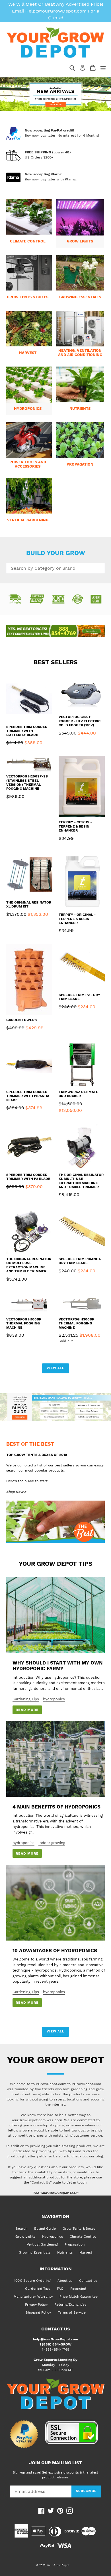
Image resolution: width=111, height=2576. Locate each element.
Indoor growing (52, 1843)
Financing (78, 2289)
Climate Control (83, 2236)
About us (65, 2281)
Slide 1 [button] (53, 102)
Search (21, 2229)
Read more (27, 1710)
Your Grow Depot (58, 2565)
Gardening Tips (26, 1699)
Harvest (86, 2252)
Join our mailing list (55, 2463)
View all (55, 1368)
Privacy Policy (36, 2305)
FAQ (60, 2289)
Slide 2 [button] (58, 102)
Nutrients (65, 2252)
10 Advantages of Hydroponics (55, 1950)
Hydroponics (53, 2236)
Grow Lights (25, 2236)
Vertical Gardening (42, 2244)
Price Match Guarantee (79, 2297)
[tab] (53, 102)
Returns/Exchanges (70, 2305)
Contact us (88, 2281)
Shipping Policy (38, 2312)
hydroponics (54, 1699)
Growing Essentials (35, 2252)
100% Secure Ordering (32, 2281)
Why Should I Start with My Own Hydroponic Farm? (58, 1666)
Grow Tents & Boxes (79, 2229)
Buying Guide (45, 2229)
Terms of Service (72, 2312)
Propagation (75, 2244)
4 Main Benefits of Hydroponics (56, 1807)
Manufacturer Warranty (33, 2297)
